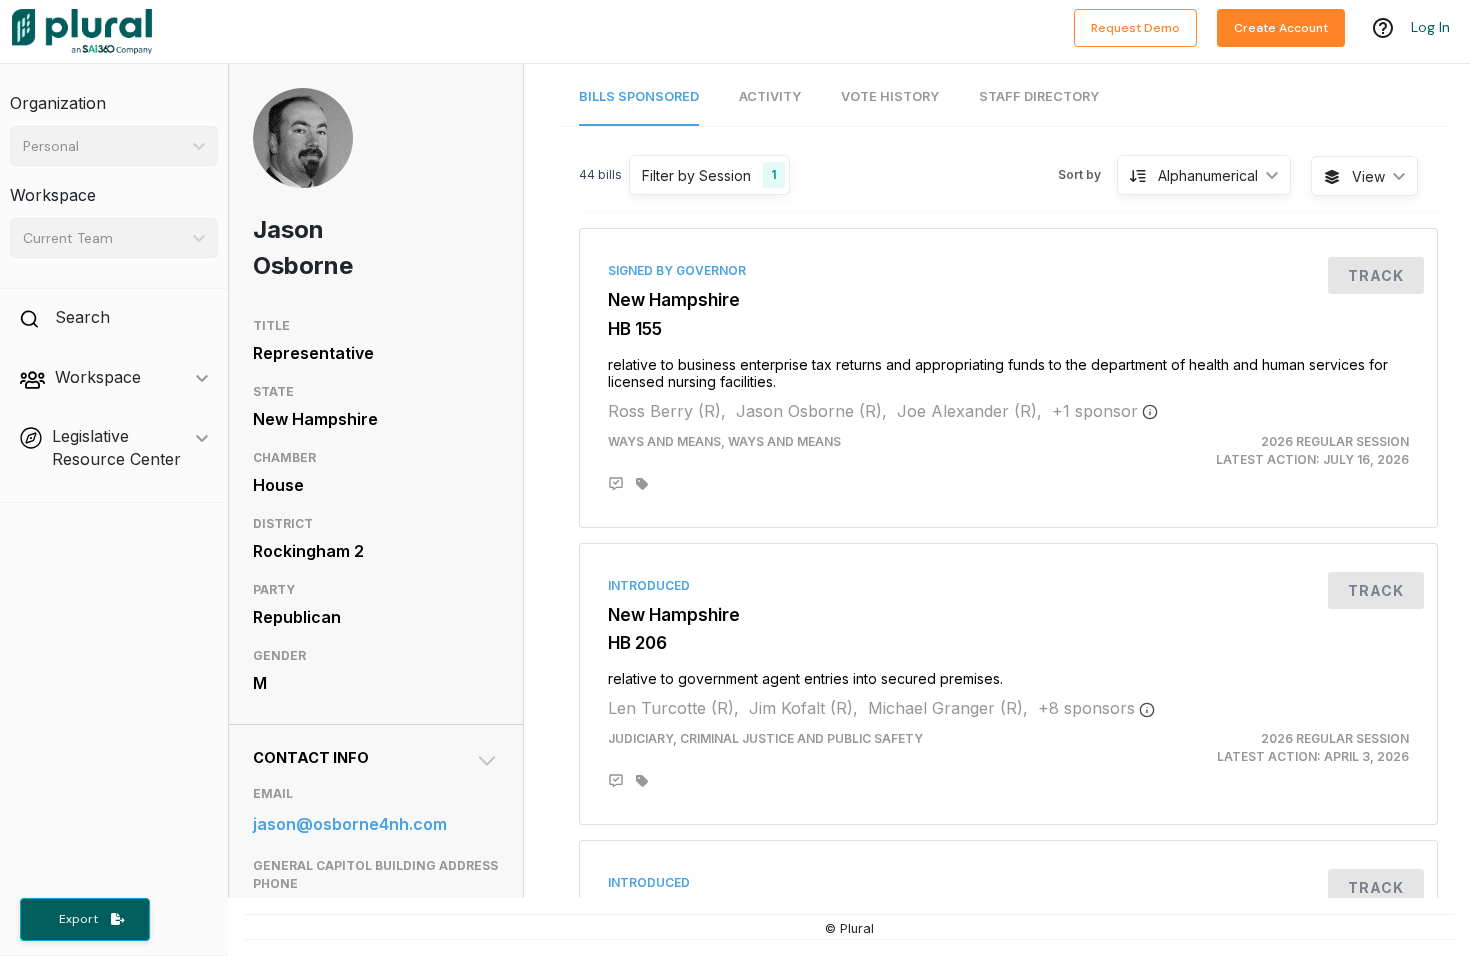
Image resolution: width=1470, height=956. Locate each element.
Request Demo (1135, 28)
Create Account (1281, 28)
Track (1376, 275)
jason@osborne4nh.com (350, 824)
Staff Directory (1039, 96)
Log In (1430, 27)
